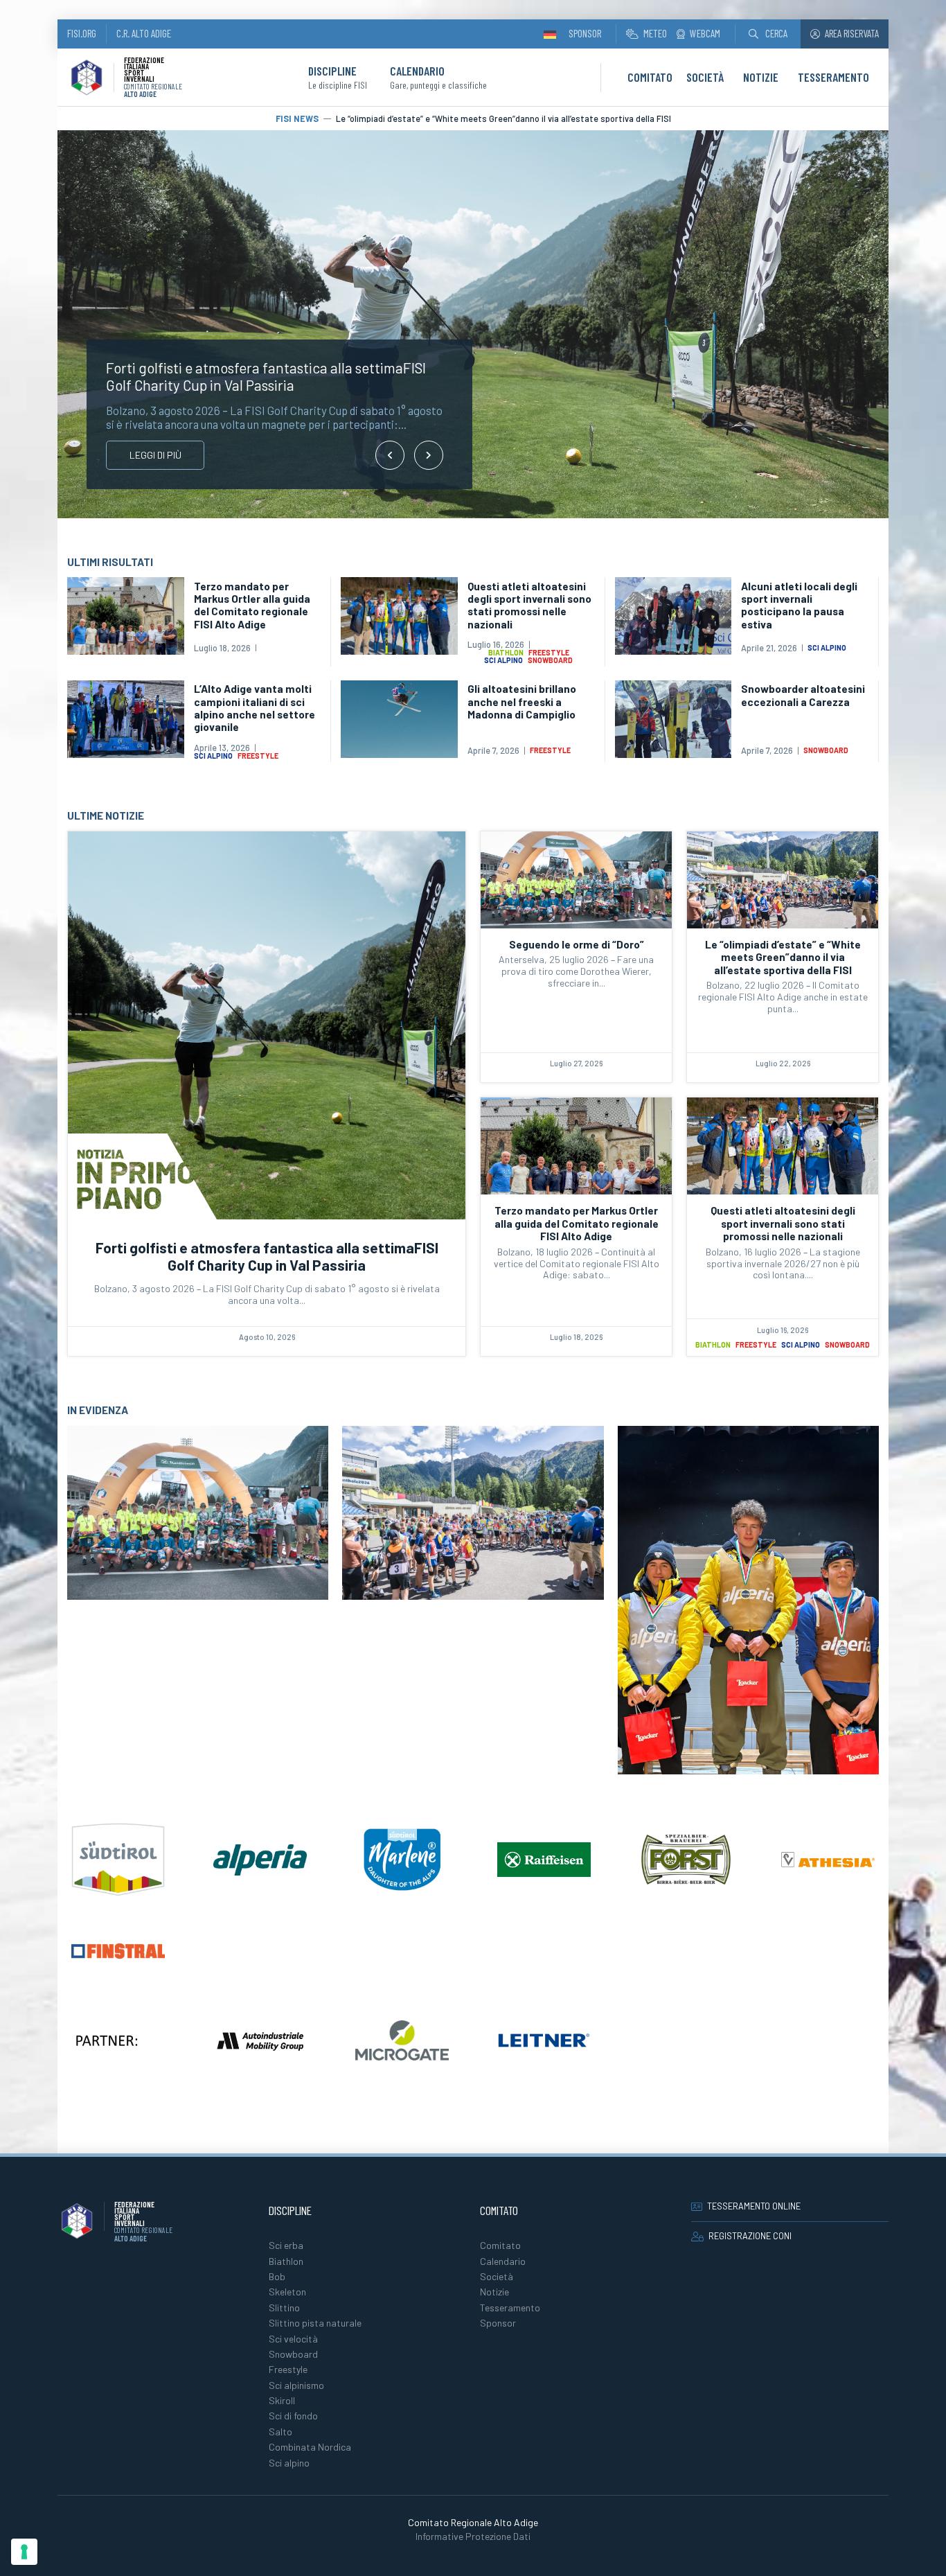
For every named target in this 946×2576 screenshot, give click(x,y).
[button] (768, 34)
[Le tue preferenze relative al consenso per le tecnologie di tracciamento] (24, 2552)
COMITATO (650, 77)
